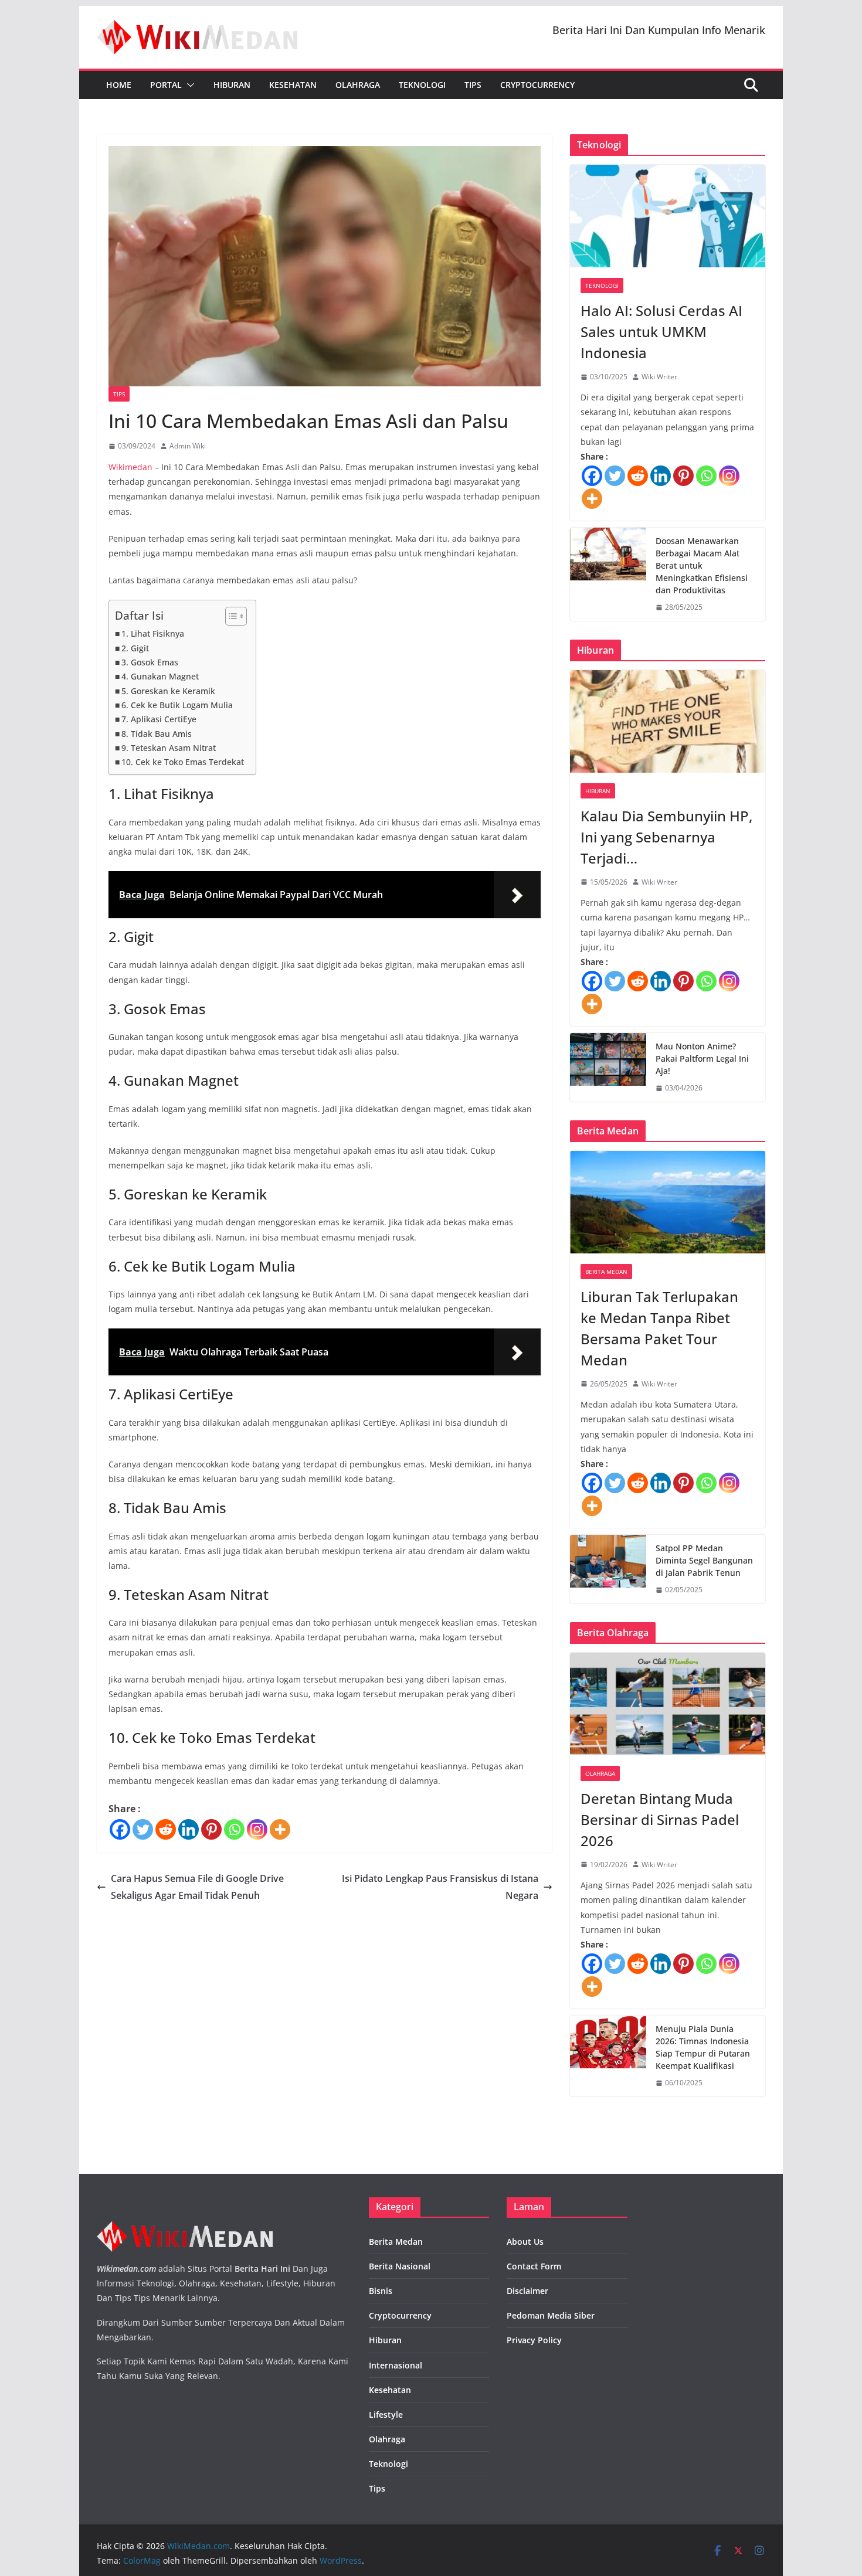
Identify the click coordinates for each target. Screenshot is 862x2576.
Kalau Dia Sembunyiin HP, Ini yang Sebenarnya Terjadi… (666, 837)
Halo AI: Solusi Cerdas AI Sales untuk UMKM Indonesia (661, 332)
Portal (166, 85)
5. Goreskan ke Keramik (168, 691)
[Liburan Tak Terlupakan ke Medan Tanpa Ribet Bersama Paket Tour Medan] (668, 1202)
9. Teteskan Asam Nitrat (169, 748)
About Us (525, 2242)
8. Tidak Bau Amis (157, 734)
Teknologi (422, 85)
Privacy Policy (534, 2340)
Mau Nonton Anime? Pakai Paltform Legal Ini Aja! (702, 1058)
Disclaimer (527, 2291)
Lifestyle (386, 2414)
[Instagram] (257, 1829)
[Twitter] (143, 1829)
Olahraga (358, 85)
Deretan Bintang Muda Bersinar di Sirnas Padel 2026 (660, 1819)
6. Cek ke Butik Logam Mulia (177, 705)
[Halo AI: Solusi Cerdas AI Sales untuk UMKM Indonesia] (668, 216)
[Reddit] (166, 1829)
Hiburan (232, 85)
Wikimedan (130, 467)
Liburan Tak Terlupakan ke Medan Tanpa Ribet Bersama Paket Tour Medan (659, 1328)
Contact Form (534, 2266)
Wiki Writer (659, 377)
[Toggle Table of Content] (230, 616)
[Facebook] (120, 1829)
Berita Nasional (400, 2266)
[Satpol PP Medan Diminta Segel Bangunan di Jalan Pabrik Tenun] (608, 1569)
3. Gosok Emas (150, 662)
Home (119, 85)
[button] (188, 85)
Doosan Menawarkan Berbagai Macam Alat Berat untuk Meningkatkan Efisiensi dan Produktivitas (702, 565)
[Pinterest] (211, 1829)
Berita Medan (606, 1272)
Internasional (396, 2365)
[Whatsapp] (234, 1829)
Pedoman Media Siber (551, 2315)
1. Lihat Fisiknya (153, 633)
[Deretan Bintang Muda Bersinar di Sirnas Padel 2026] (668, 1704)
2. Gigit (135, 648)
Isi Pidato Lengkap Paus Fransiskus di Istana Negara (440, 1887)
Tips (473, 85)
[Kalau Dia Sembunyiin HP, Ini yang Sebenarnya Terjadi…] (668, 721)
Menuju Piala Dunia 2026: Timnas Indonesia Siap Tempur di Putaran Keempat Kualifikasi (703, 2047)
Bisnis (381, 2291)
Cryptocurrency (537, 85)
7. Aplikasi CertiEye (159, 719)
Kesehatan (293, 85)
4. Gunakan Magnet (160, 676)
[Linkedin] (189, 1829)
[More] (280, 1829)
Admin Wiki (188, 446)
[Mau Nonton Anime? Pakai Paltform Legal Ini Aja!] (608, 1067)
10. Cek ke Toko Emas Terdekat (183, 762)
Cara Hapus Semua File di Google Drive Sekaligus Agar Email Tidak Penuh (197, 1887)
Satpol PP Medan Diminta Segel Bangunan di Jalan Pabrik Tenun (704, 1560)
